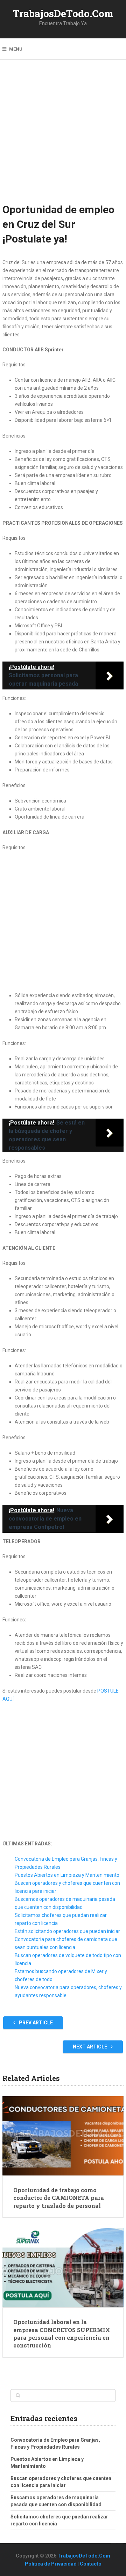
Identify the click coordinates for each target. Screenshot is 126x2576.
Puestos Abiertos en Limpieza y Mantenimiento (67, 1875)
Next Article (90, 2047)
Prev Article (35, 2023)
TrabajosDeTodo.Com (63, 13)
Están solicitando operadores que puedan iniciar (67, 1931)
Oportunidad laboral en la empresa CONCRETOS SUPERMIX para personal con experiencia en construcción (62, 2334)
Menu (16, 49)
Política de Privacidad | (52, 2564)
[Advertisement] (63, 136)
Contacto (91, 2564)
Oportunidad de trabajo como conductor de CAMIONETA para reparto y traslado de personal (59, 2198)
